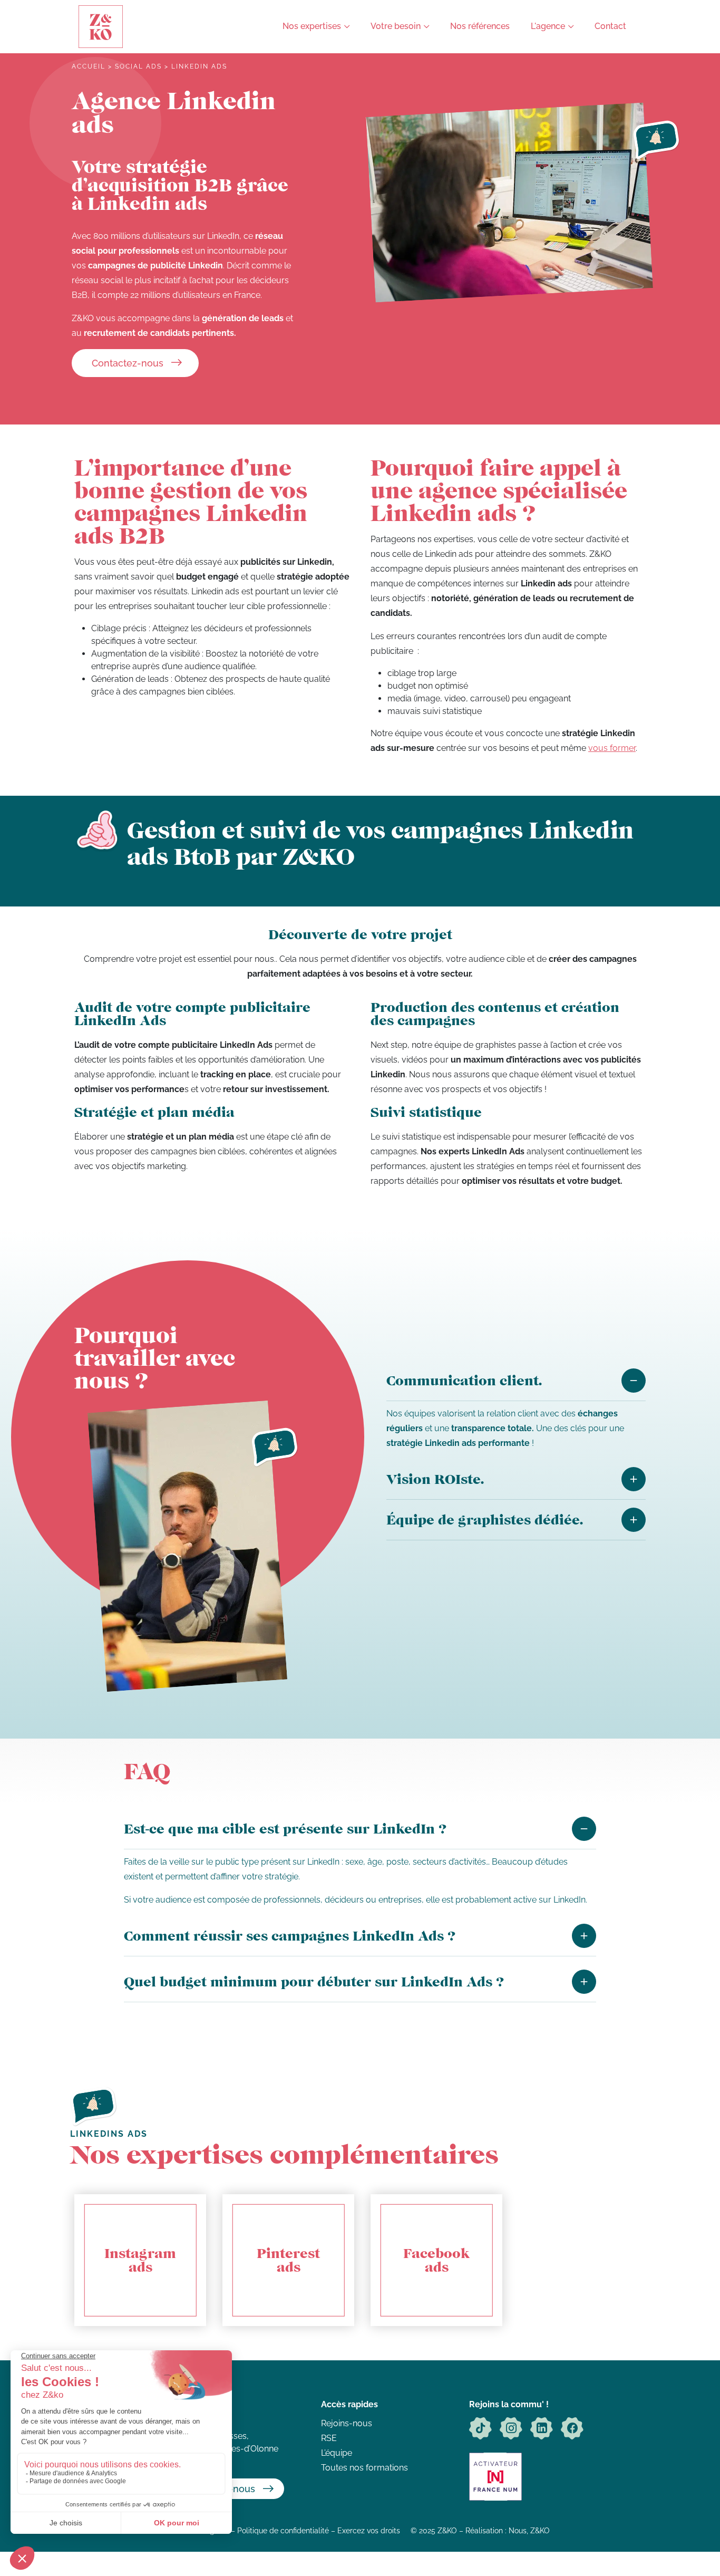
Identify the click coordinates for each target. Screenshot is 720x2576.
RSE (329, 2438)
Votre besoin (396, 26)
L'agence (548, 26)
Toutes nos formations (364, 2468)
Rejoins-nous (347, 2423)
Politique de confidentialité (283, 2530)
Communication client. (464, 1380)
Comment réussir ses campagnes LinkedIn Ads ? (290, 1936)
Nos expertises (312, 26)
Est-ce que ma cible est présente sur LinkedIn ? (285, 1829)
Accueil (89, 66)
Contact (610, 26)
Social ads (138, 66)
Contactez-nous (128, 363)
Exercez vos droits (369, 2530)
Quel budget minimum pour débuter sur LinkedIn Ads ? (314, 1981)
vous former (612, 748)
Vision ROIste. (435, 1479)
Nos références (480, 26)
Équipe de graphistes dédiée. (485, 1519)
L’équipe (337, 2453)
